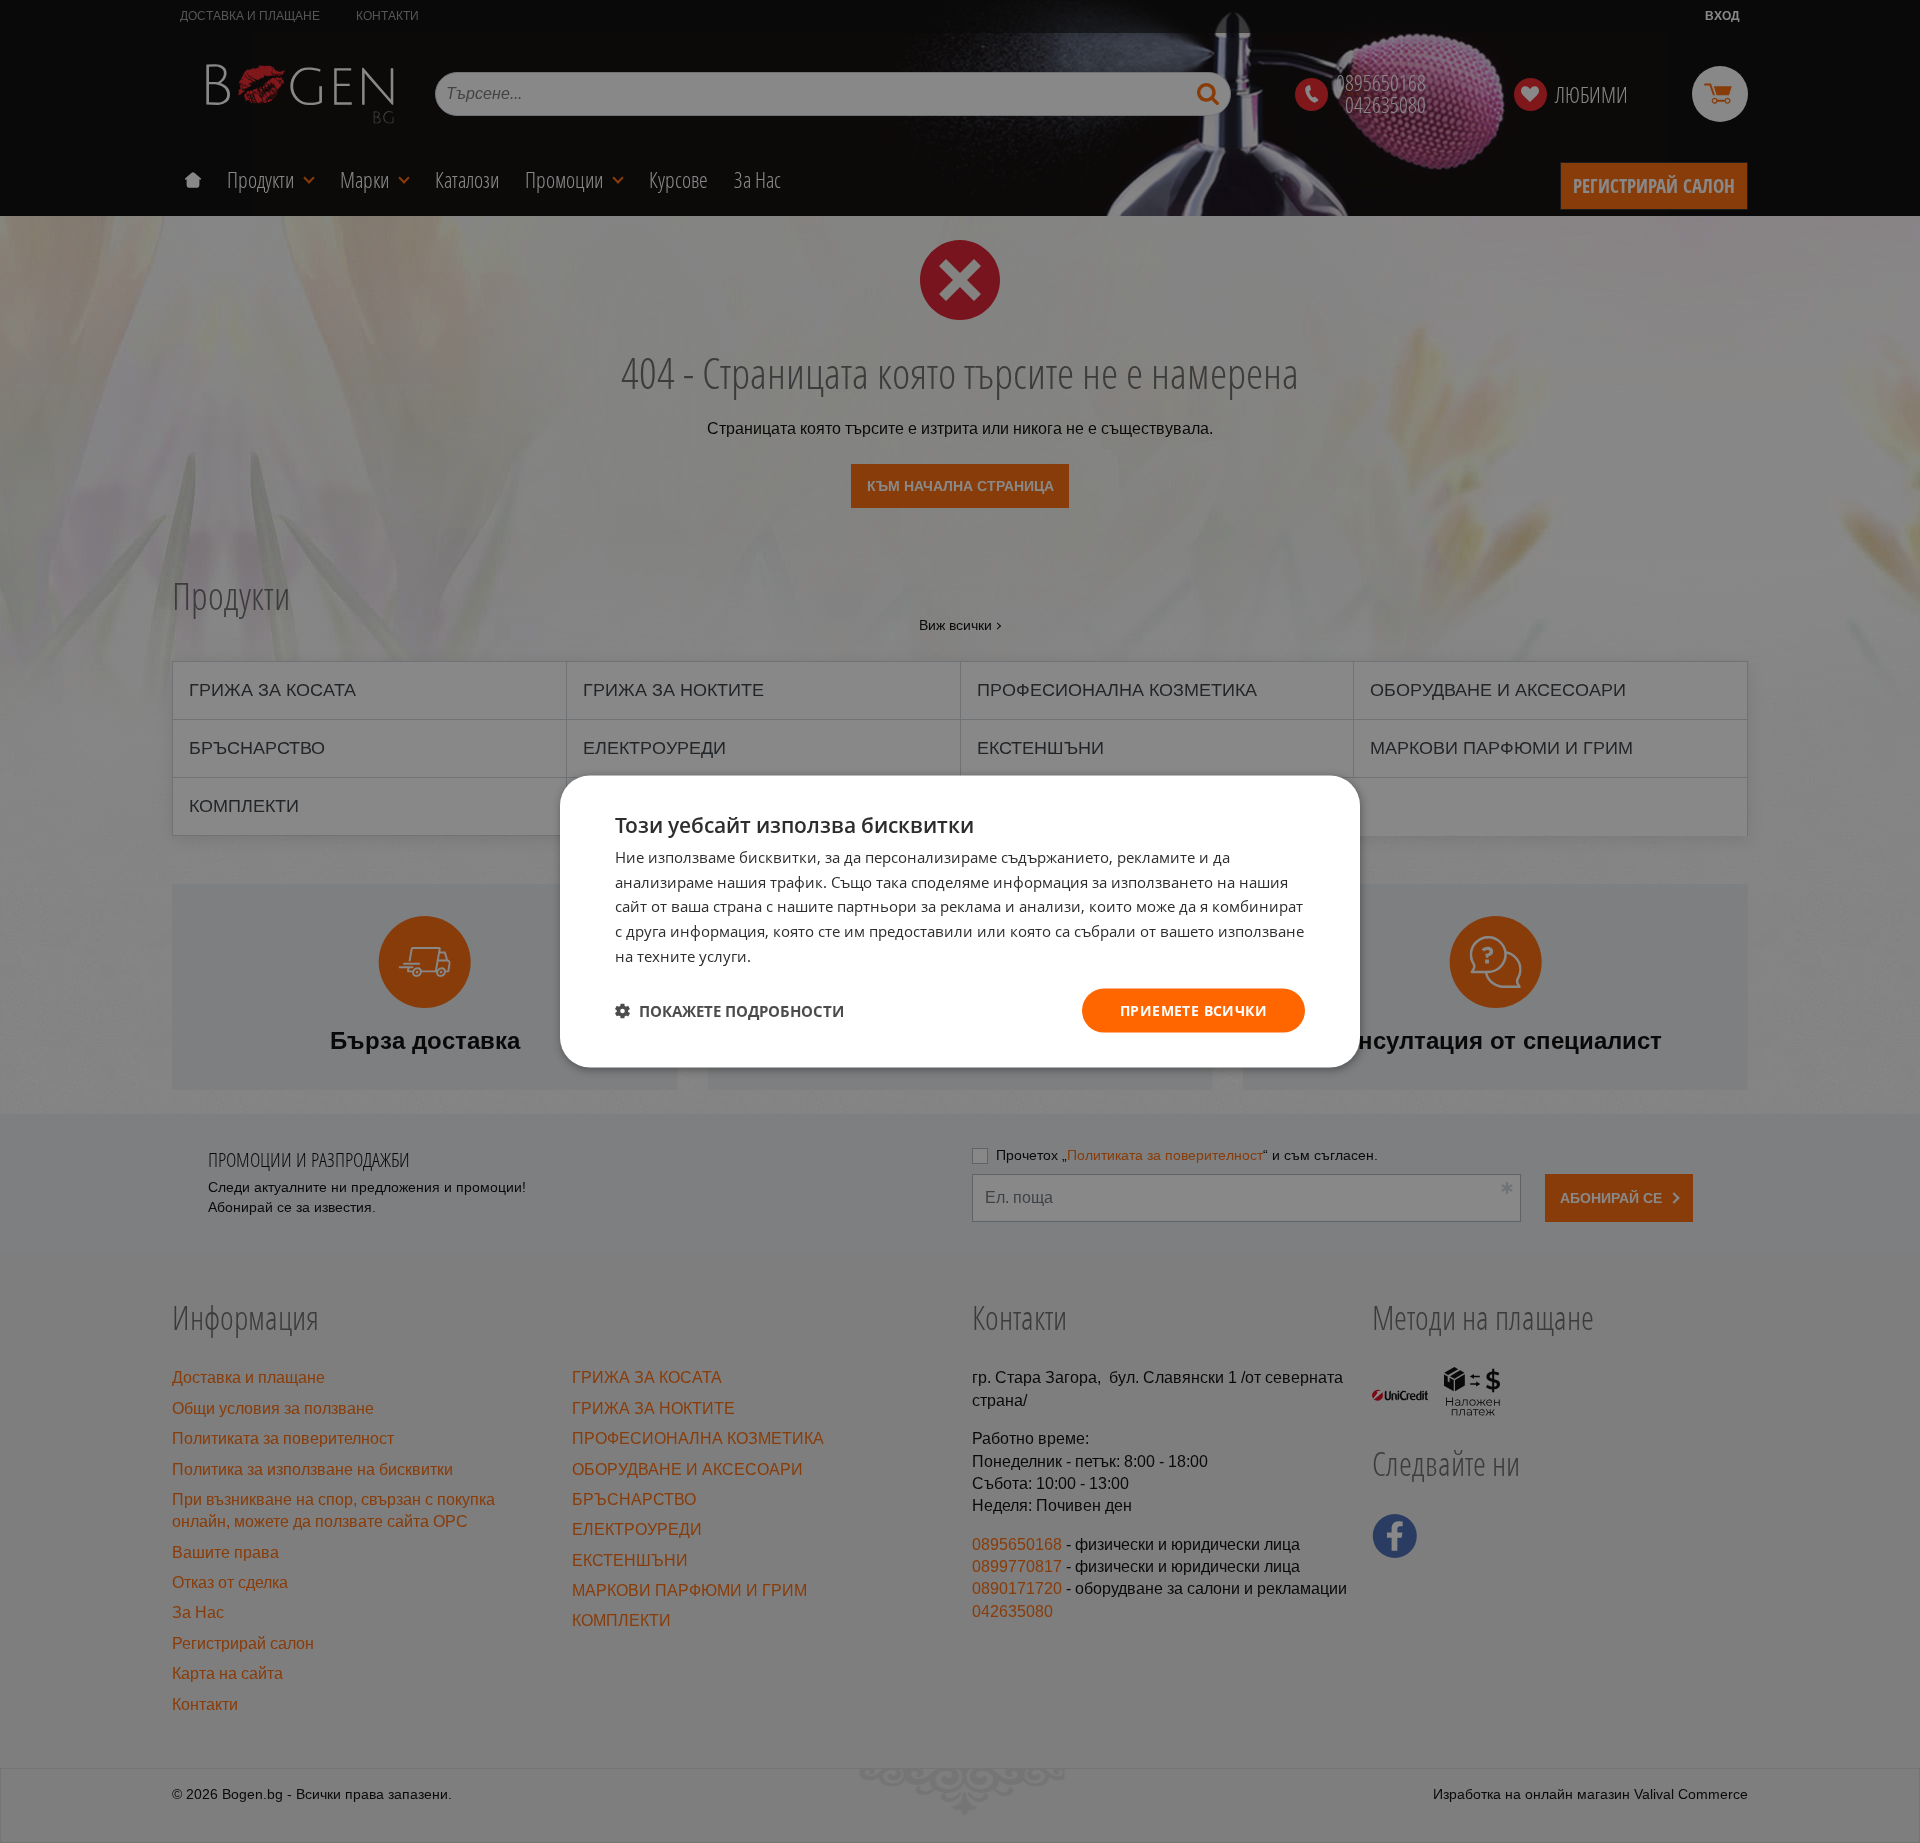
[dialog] (960, 921)
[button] (729, 1011)
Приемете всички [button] (1193, 1009)
